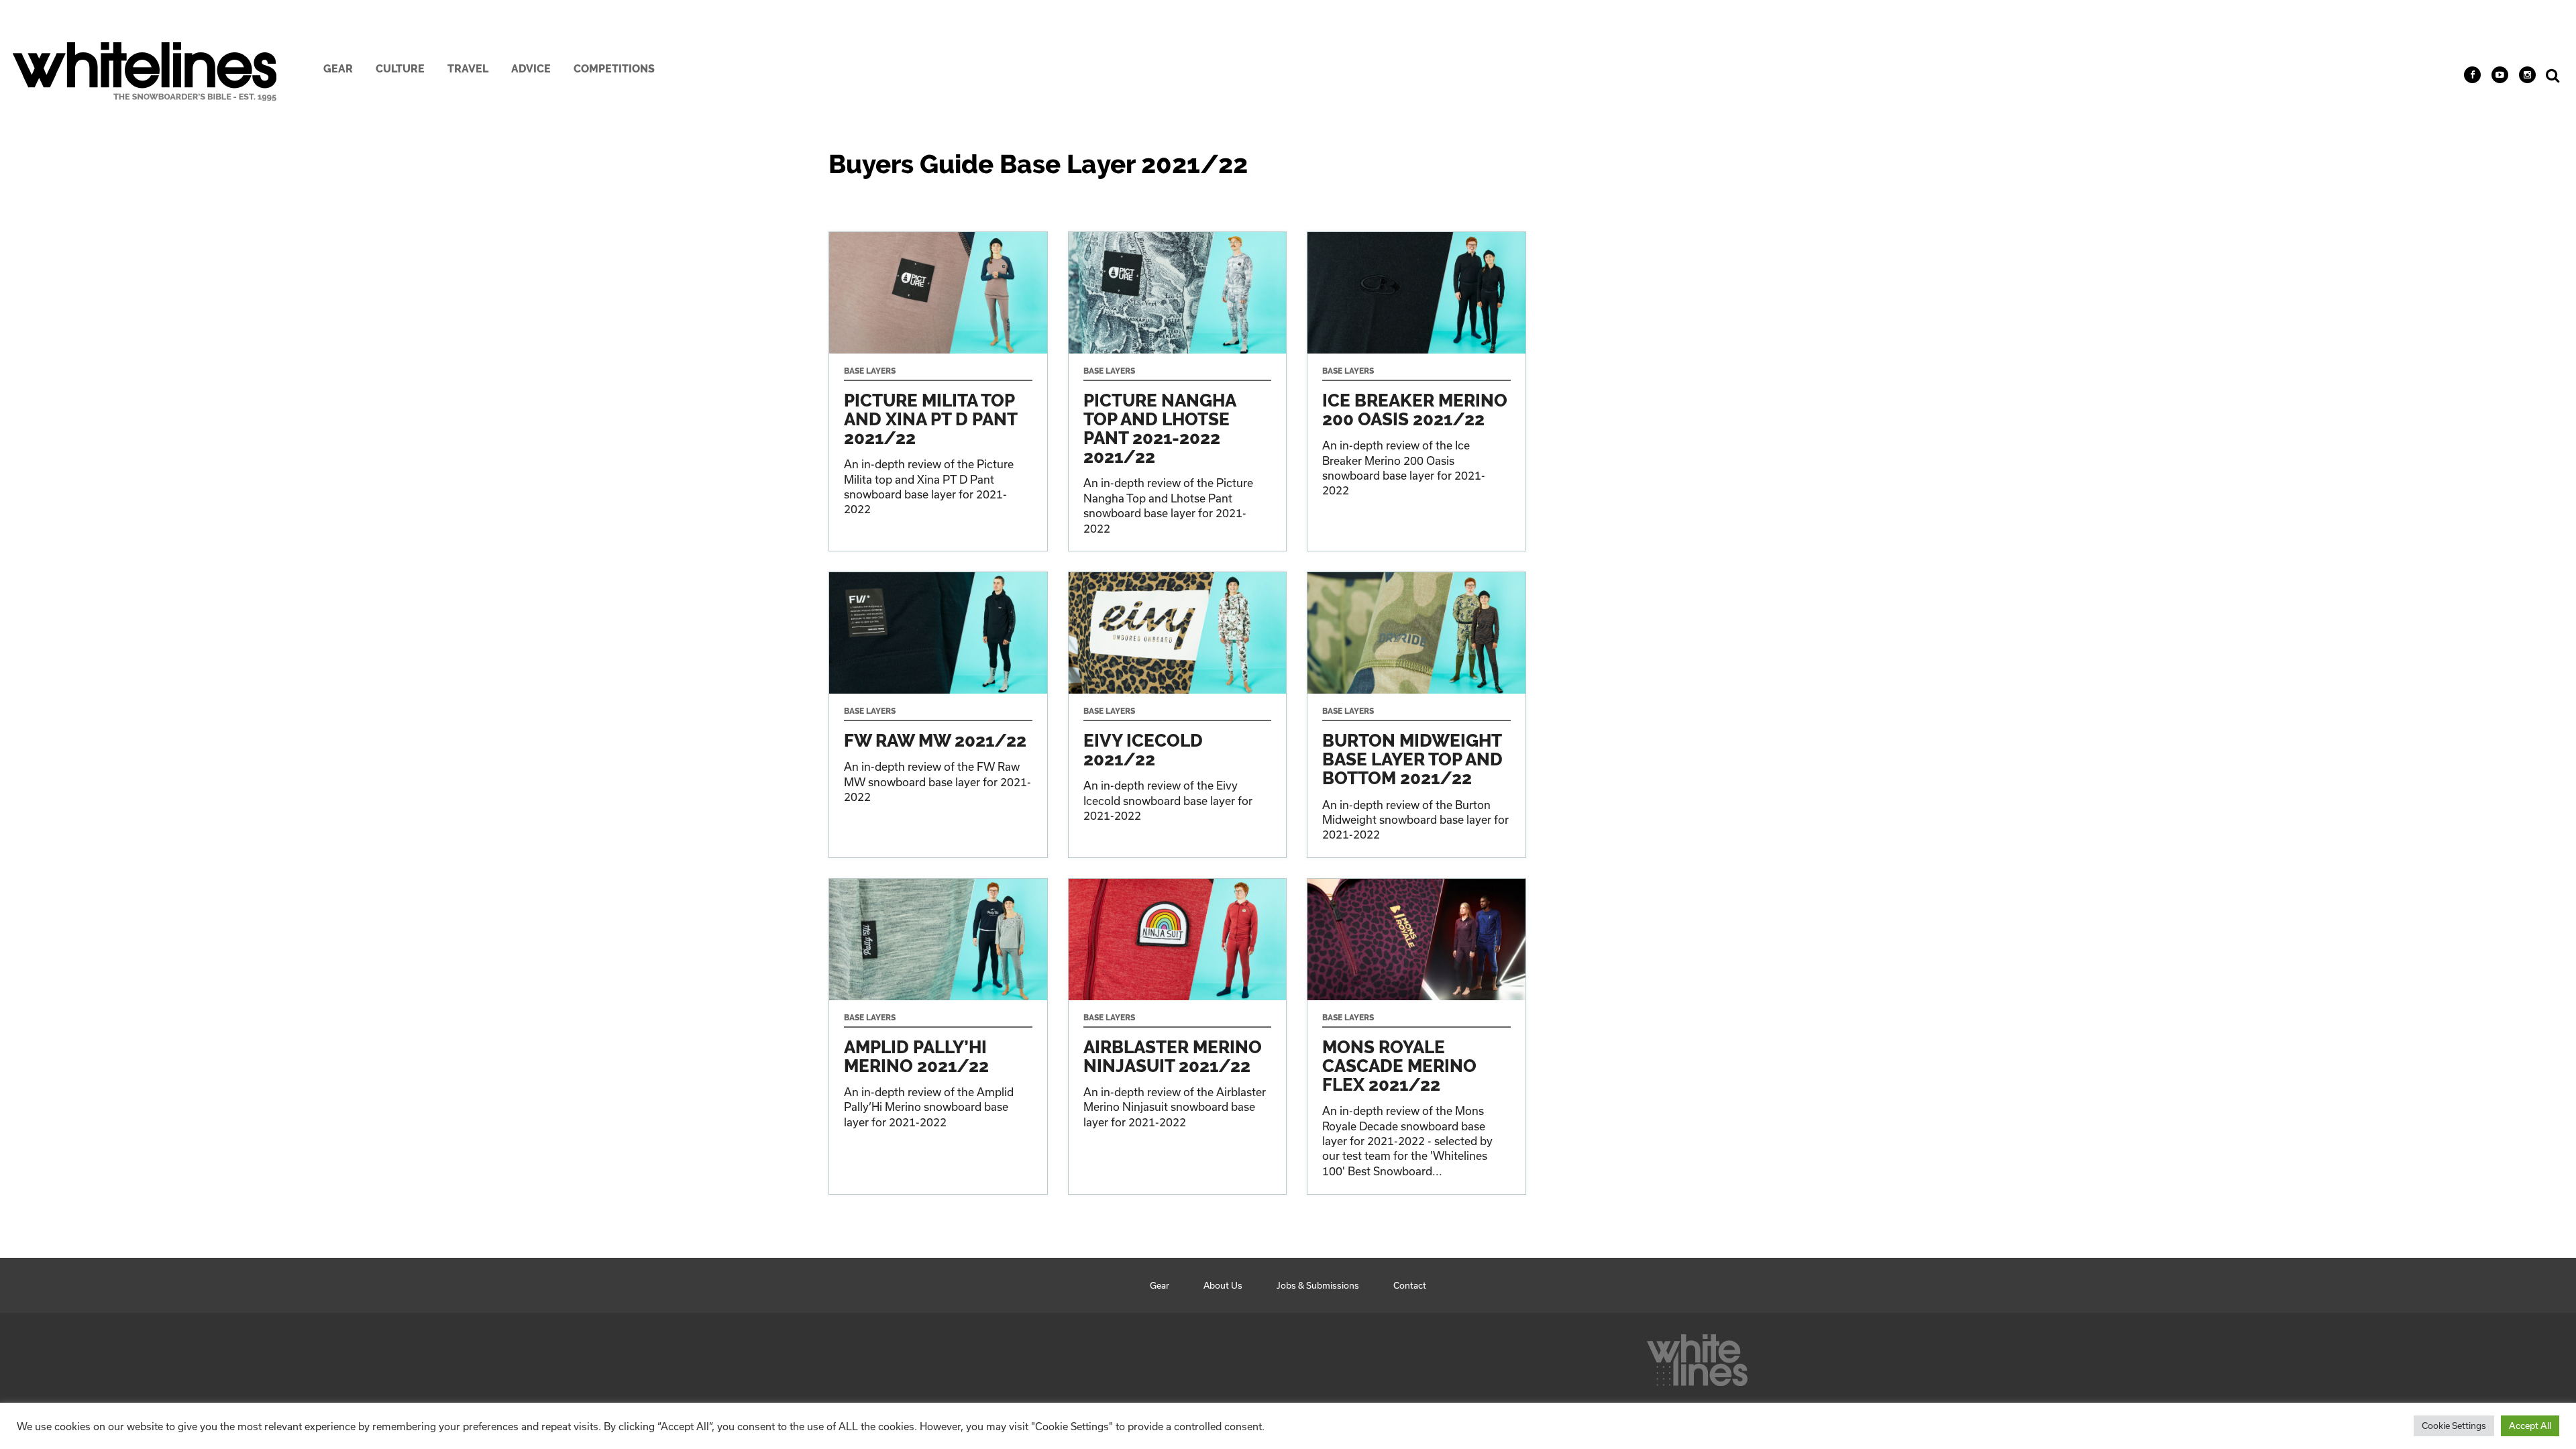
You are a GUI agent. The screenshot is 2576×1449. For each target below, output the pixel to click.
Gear (338, 69)
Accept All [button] (2530, 1426)
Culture (400, 69)
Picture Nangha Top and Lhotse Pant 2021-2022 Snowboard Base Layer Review (1178, 391)
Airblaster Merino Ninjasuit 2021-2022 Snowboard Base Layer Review (1178, 1036)
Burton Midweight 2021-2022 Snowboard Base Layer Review (1416, 715)
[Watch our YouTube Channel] (2500, 75)
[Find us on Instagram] (2527, 75)
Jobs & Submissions (1318, 1285)
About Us (1223, 1285)
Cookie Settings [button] (2454, 1426)
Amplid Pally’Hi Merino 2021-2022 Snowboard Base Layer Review (938, 1036)
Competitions (614, 69)
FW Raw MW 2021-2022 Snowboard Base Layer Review (938, 715)
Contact (1410, 1285)
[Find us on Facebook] (2472, 75)
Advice (531, 69)
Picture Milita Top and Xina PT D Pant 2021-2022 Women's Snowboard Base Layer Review (938, 391)
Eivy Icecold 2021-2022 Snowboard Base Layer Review (1178, 715)
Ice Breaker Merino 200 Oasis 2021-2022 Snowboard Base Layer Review (1416, 391)
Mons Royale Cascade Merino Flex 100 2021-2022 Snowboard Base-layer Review (1416, 1036)
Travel (468, 69)
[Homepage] (1697, 1356)
